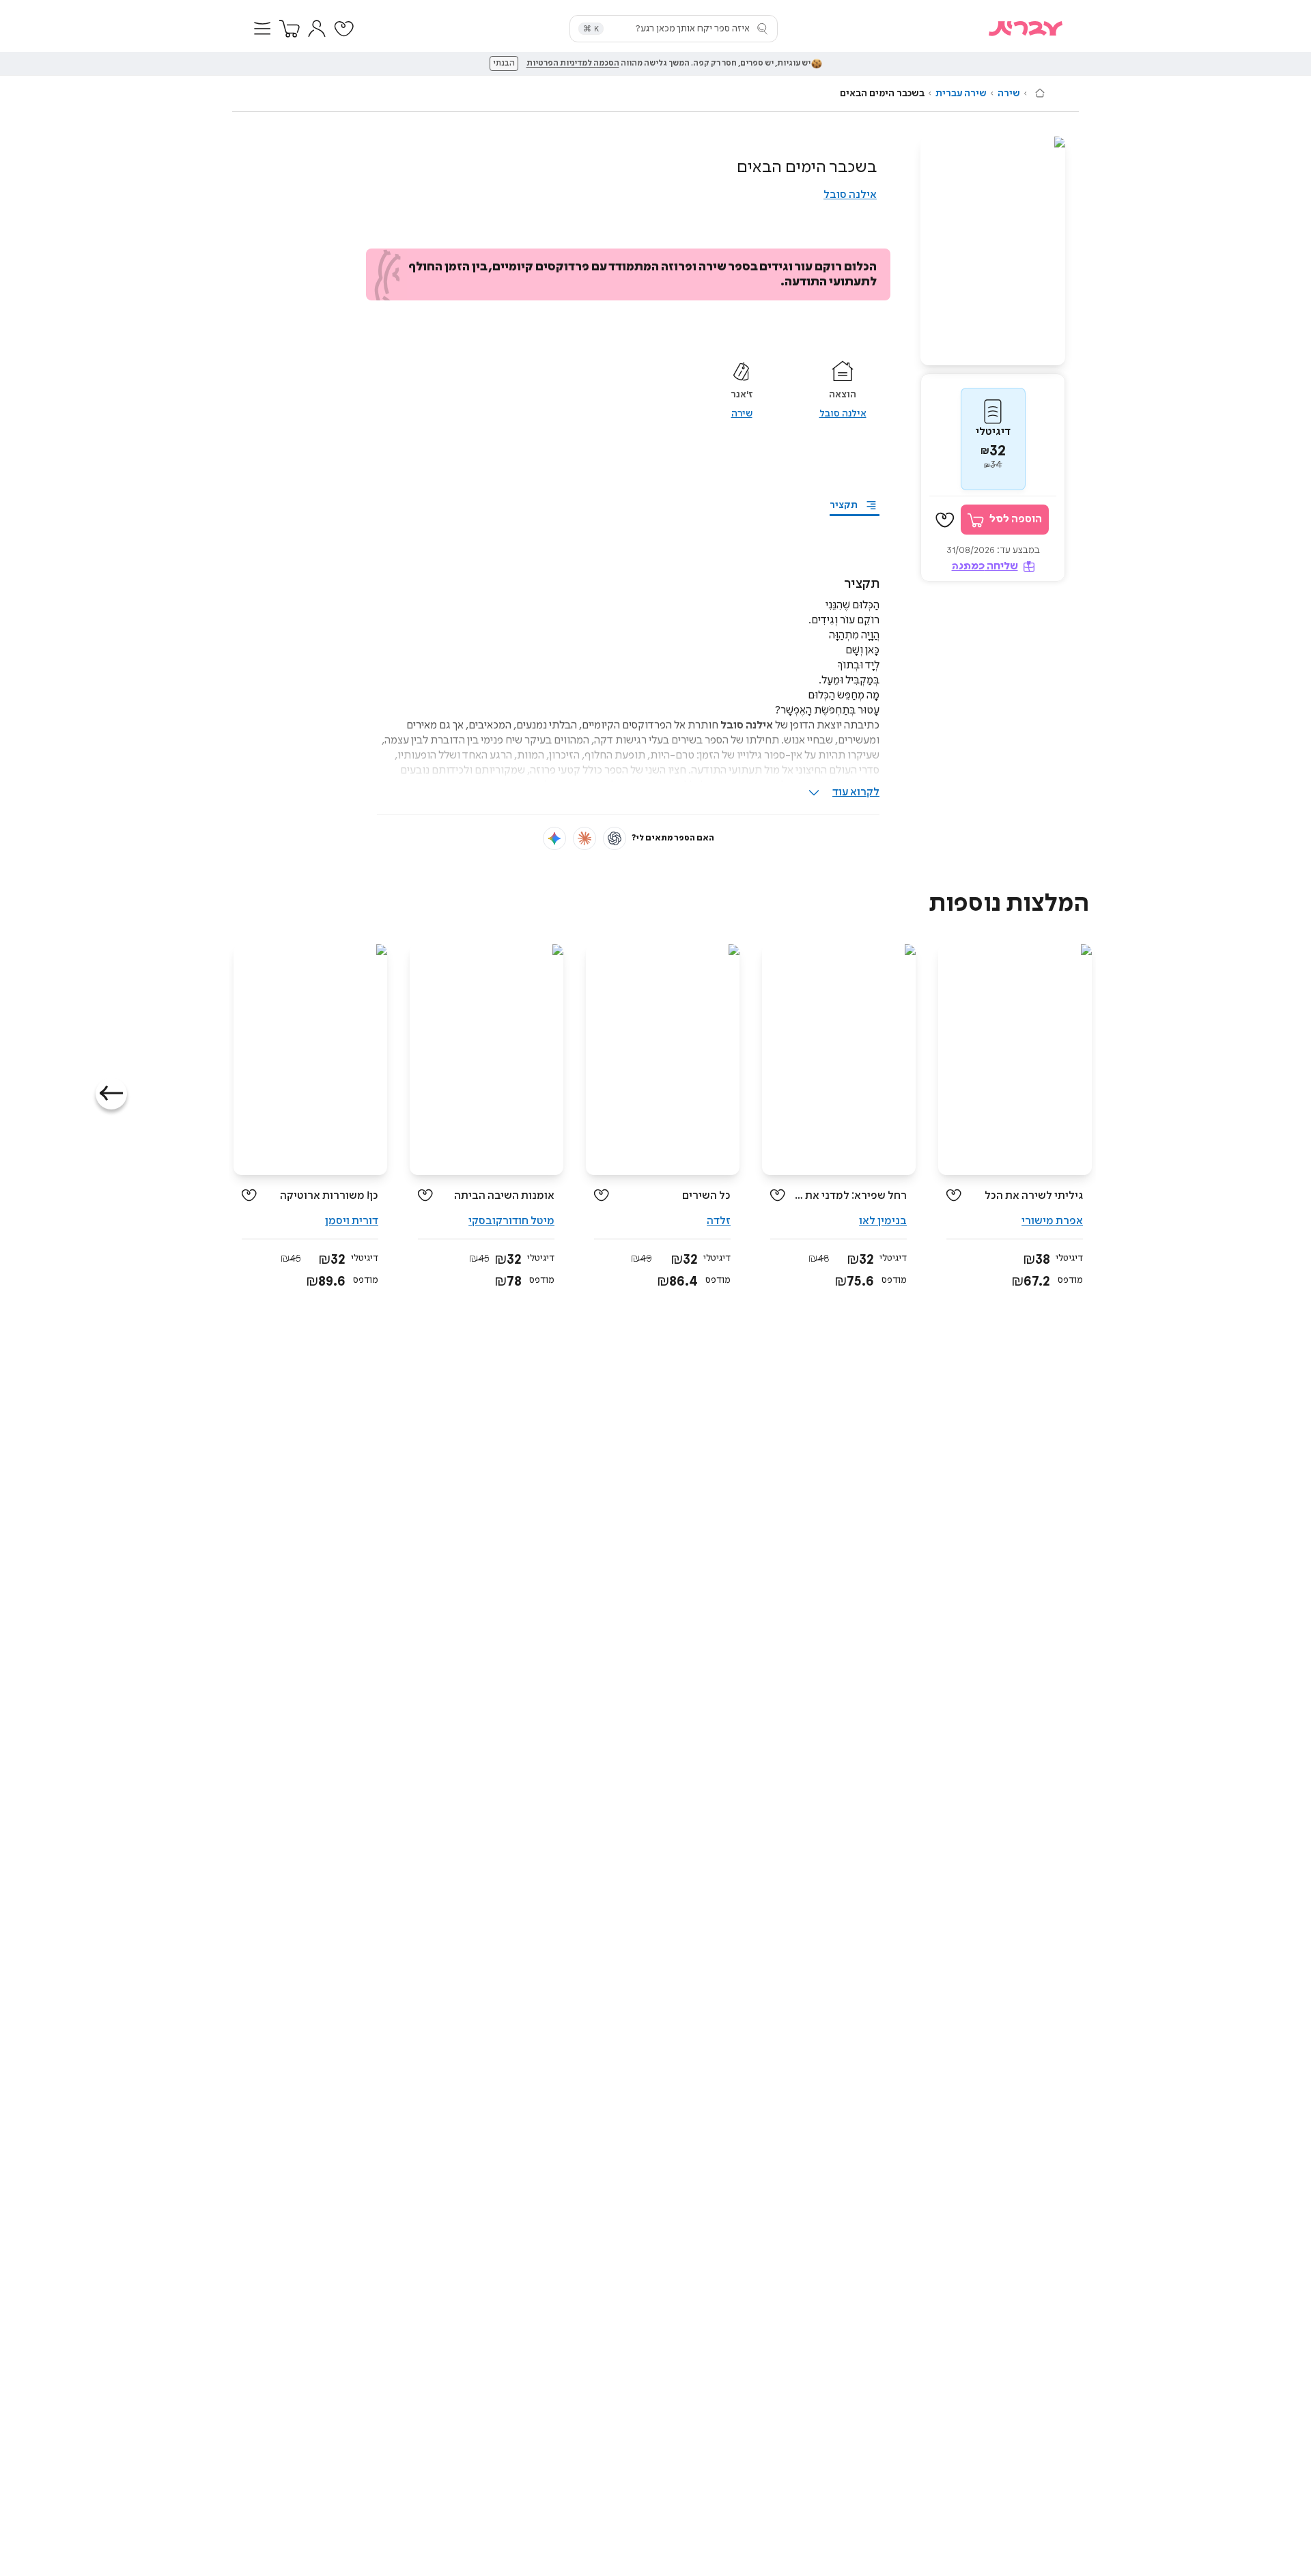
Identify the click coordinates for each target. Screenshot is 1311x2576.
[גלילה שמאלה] (111, 1094)
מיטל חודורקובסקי (511, 1221)
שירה (1009, 94)
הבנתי (504, 63)
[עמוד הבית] (1040, 93)
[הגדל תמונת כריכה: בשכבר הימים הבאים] (993, 251)
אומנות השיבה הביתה (504, 1196)
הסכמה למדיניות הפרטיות (573, 63)
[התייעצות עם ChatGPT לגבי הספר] (615, 838)
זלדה (719, 1221)
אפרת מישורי (1052, 1221)
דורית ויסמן (352, 1221)
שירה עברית (961, 94)
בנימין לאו (883, 1221)
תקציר (844, 505)
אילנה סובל (850, 195)
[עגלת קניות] (290, 29)
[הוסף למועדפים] (945, 520)
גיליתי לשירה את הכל (1034, 1196)
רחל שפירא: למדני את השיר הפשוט (851, 1196)
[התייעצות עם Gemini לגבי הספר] (554, 838)
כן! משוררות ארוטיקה (329, 1196)
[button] (262, 29)
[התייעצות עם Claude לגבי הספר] (584, 838)
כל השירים (706, 1196)
